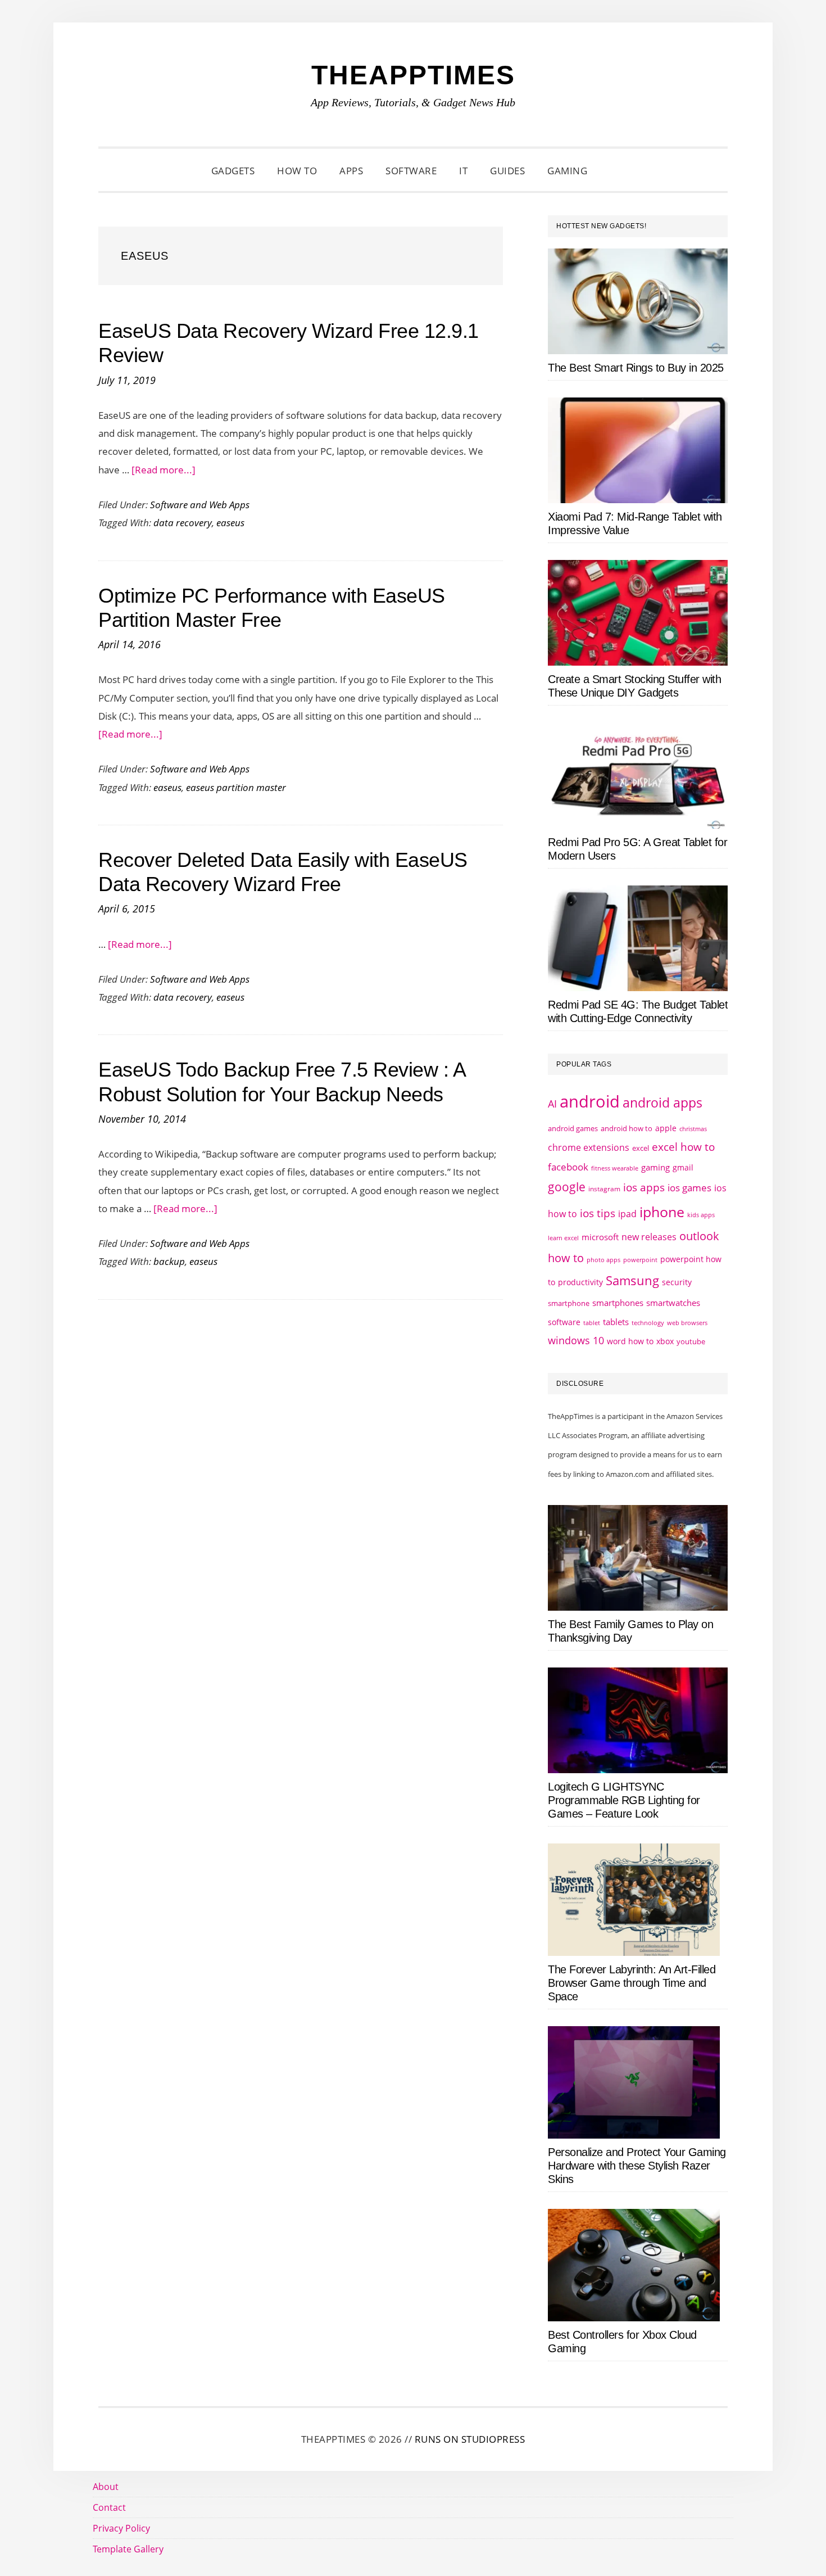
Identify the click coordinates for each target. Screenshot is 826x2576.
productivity (580, 1282)
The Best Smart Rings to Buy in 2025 (636, 368)
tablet (592, 1323)
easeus (230, 523)
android (590, 1101)
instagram (604, 1189)
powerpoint (640, 1260)
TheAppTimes (413, 75)
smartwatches (673, 1303)
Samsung (632, 1280)
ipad (627, 1214)
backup (169, 1261)
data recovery (183, 523)
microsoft (600, 1237)
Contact (109, 2507)
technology (648, 1323)
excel (641, 1148)
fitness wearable (615, 1168)
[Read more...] (164, 470)
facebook (568, 1167)
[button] (612, 171)
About (106, 2487)
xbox (665, 1341)
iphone (662, 1212)
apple (666, 1128)
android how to (627, 1128)
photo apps (603, 1260)
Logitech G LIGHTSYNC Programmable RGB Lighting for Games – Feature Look (624, 1800)
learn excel (563, 1238)
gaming (655, 1167)
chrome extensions (589, 1147)
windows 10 (576, 1340)
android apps (662, 1103)
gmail (683, 1167)
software (564, 1322)
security (677, 1282)
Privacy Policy (121, 2528)
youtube (691, 1341)
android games (573, 1128)
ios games (689, 1188)
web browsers (687, 1323)
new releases (649, 1237)
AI (552, 1104)
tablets (616, 1322)
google (567, 1187)
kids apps (701, 1215)
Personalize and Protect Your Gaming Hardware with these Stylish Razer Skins (637, 2166)
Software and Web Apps (200, 505)
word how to (630, 1341)
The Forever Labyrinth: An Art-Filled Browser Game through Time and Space (632, 1983)
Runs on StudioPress (470, 2439)
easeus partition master (236, 787)
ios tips (598, 1213)
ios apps (644, 1187)
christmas (693, 1129)
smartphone (569, 1303)
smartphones (618, 1303)
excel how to (683, 1147)
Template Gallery (128, 2549)
